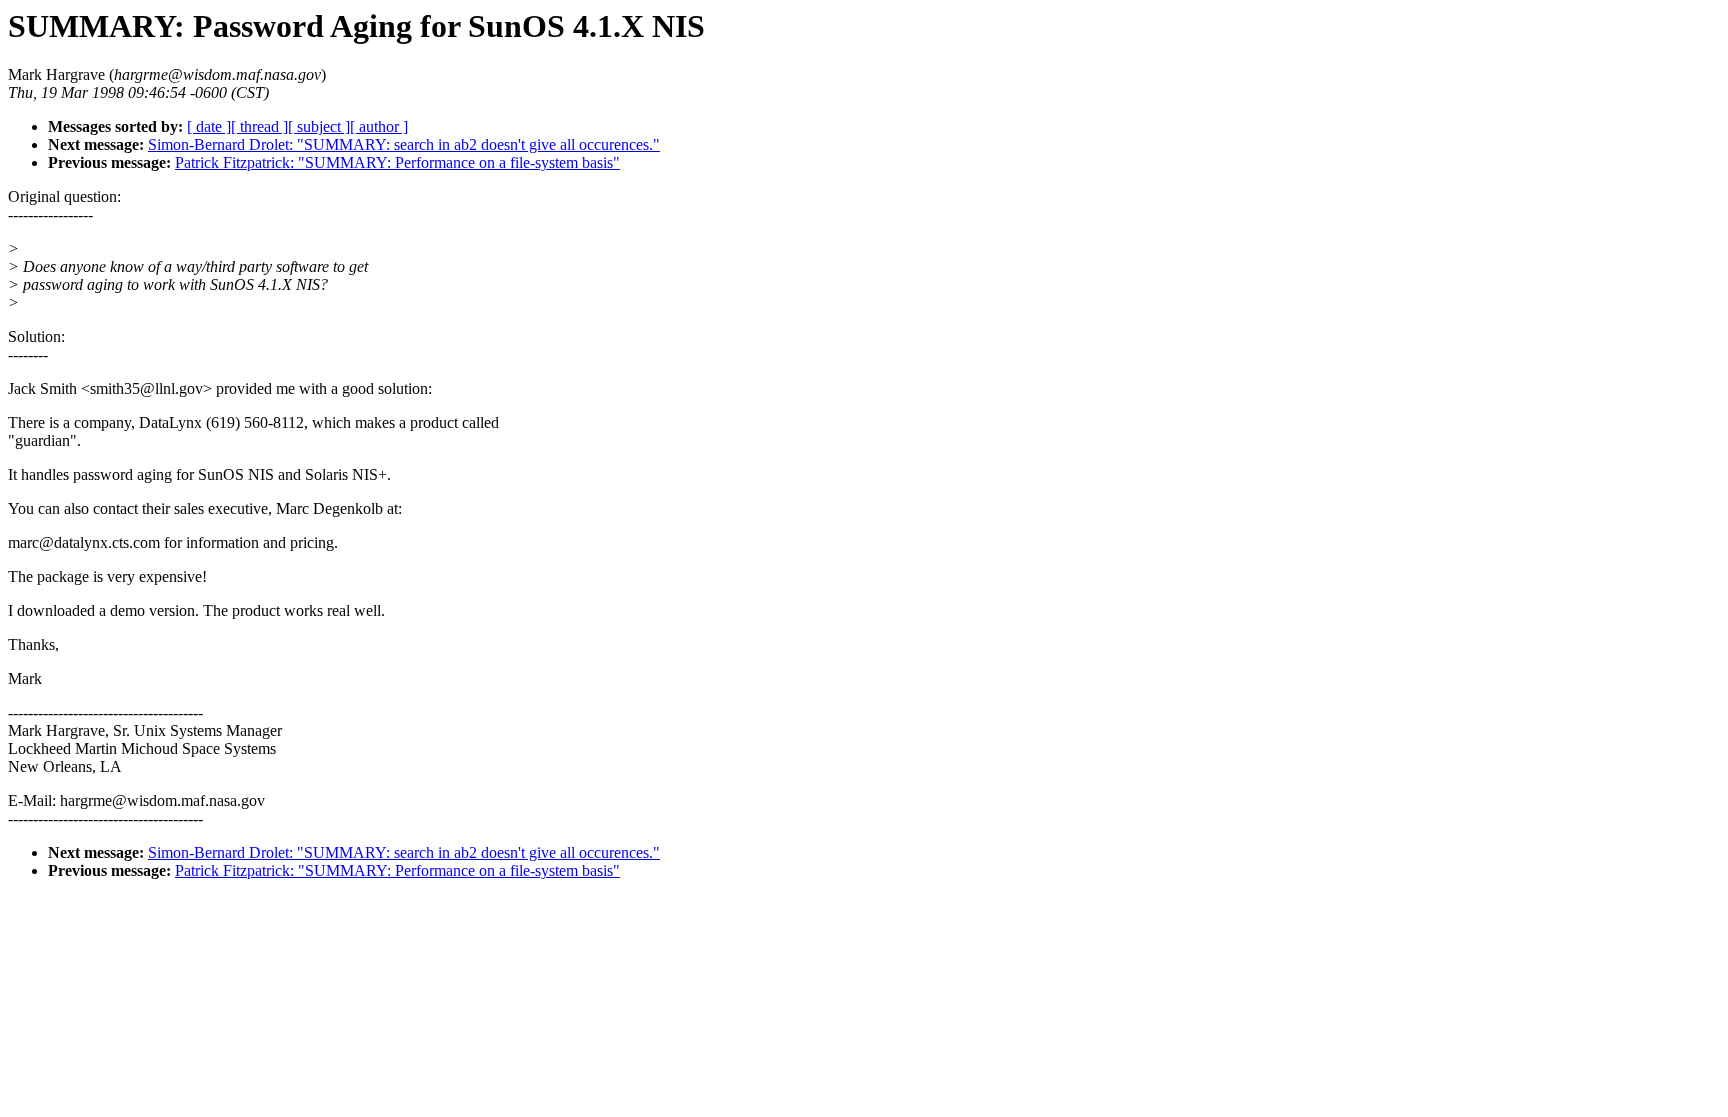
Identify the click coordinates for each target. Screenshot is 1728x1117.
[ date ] (209, 126)
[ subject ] (319, 126)
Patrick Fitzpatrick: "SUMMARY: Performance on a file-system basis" (397, 162)
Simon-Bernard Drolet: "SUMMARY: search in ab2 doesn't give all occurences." (404, 144)
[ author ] (379, 126)
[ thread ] (259, 126)
